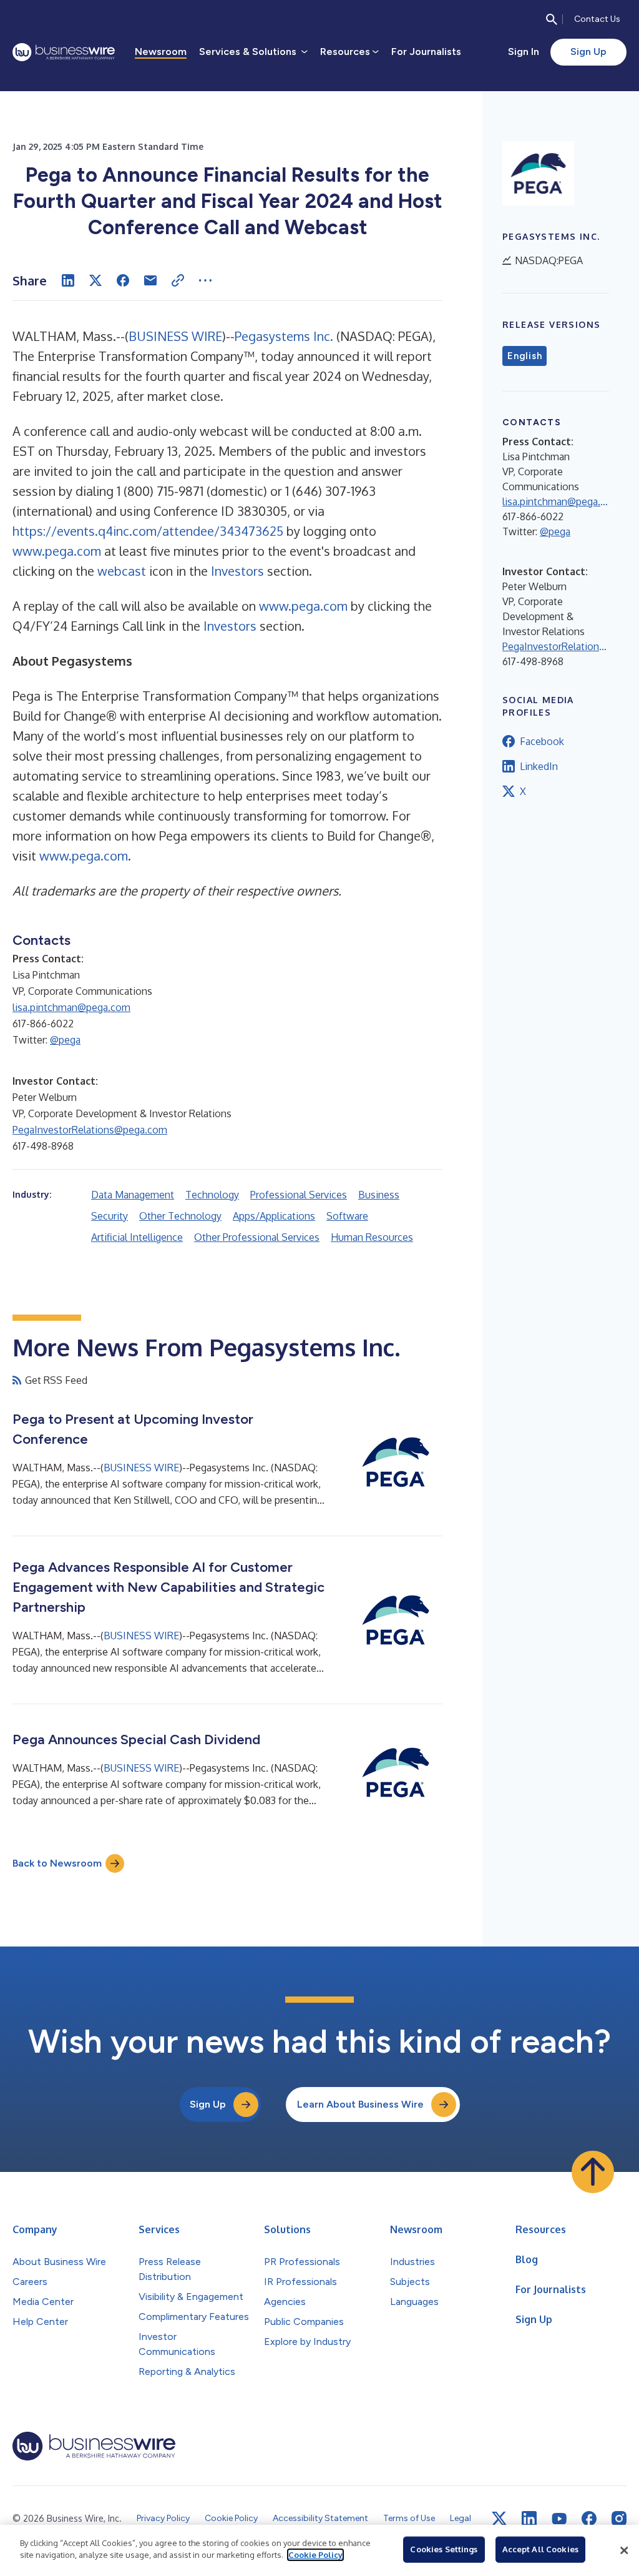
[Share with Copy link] (178, 280)
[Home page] (64, 52)
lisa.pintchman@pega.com (71, 1007)
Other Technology (180, 1216)
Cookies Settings (444, 2549)
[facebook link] (589, 2519)
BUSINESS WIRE (175, 336)
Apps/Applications (274, 1216)
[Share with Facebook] (123, 280)
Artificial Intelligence (137, 1237)
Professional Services (299, 1195)
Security (110, 1216)
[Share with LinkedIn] (68, 280)
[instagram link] (619, 2519)
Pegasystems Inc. (284, 336)
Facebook (542, 741)
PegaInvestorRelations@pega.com (90, 1130)
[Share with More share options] (205, 280)
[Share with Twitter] (95, 280)
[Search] (552, 19)
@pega (65, 1040)
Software (347, 1216)
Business (379, 1195)
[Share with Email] (150, 280)
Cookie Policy (315, 2555)
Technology (212, 1195)
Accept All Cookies (540, 2549)
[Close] (624, 2550)
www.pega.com (57, 551)
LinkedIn (539, 766)
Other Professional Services (257, 1237)
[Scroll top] (593, 2172)
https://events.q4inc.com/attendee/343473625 (148, 531)
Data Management (133, 1195)
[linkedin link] (529, 2519)
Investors (237, 571)
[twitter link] (499, 2519)
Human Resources (372, 1237)
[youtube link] (559, 2519)
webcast (122, 571)
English (524, 356)
